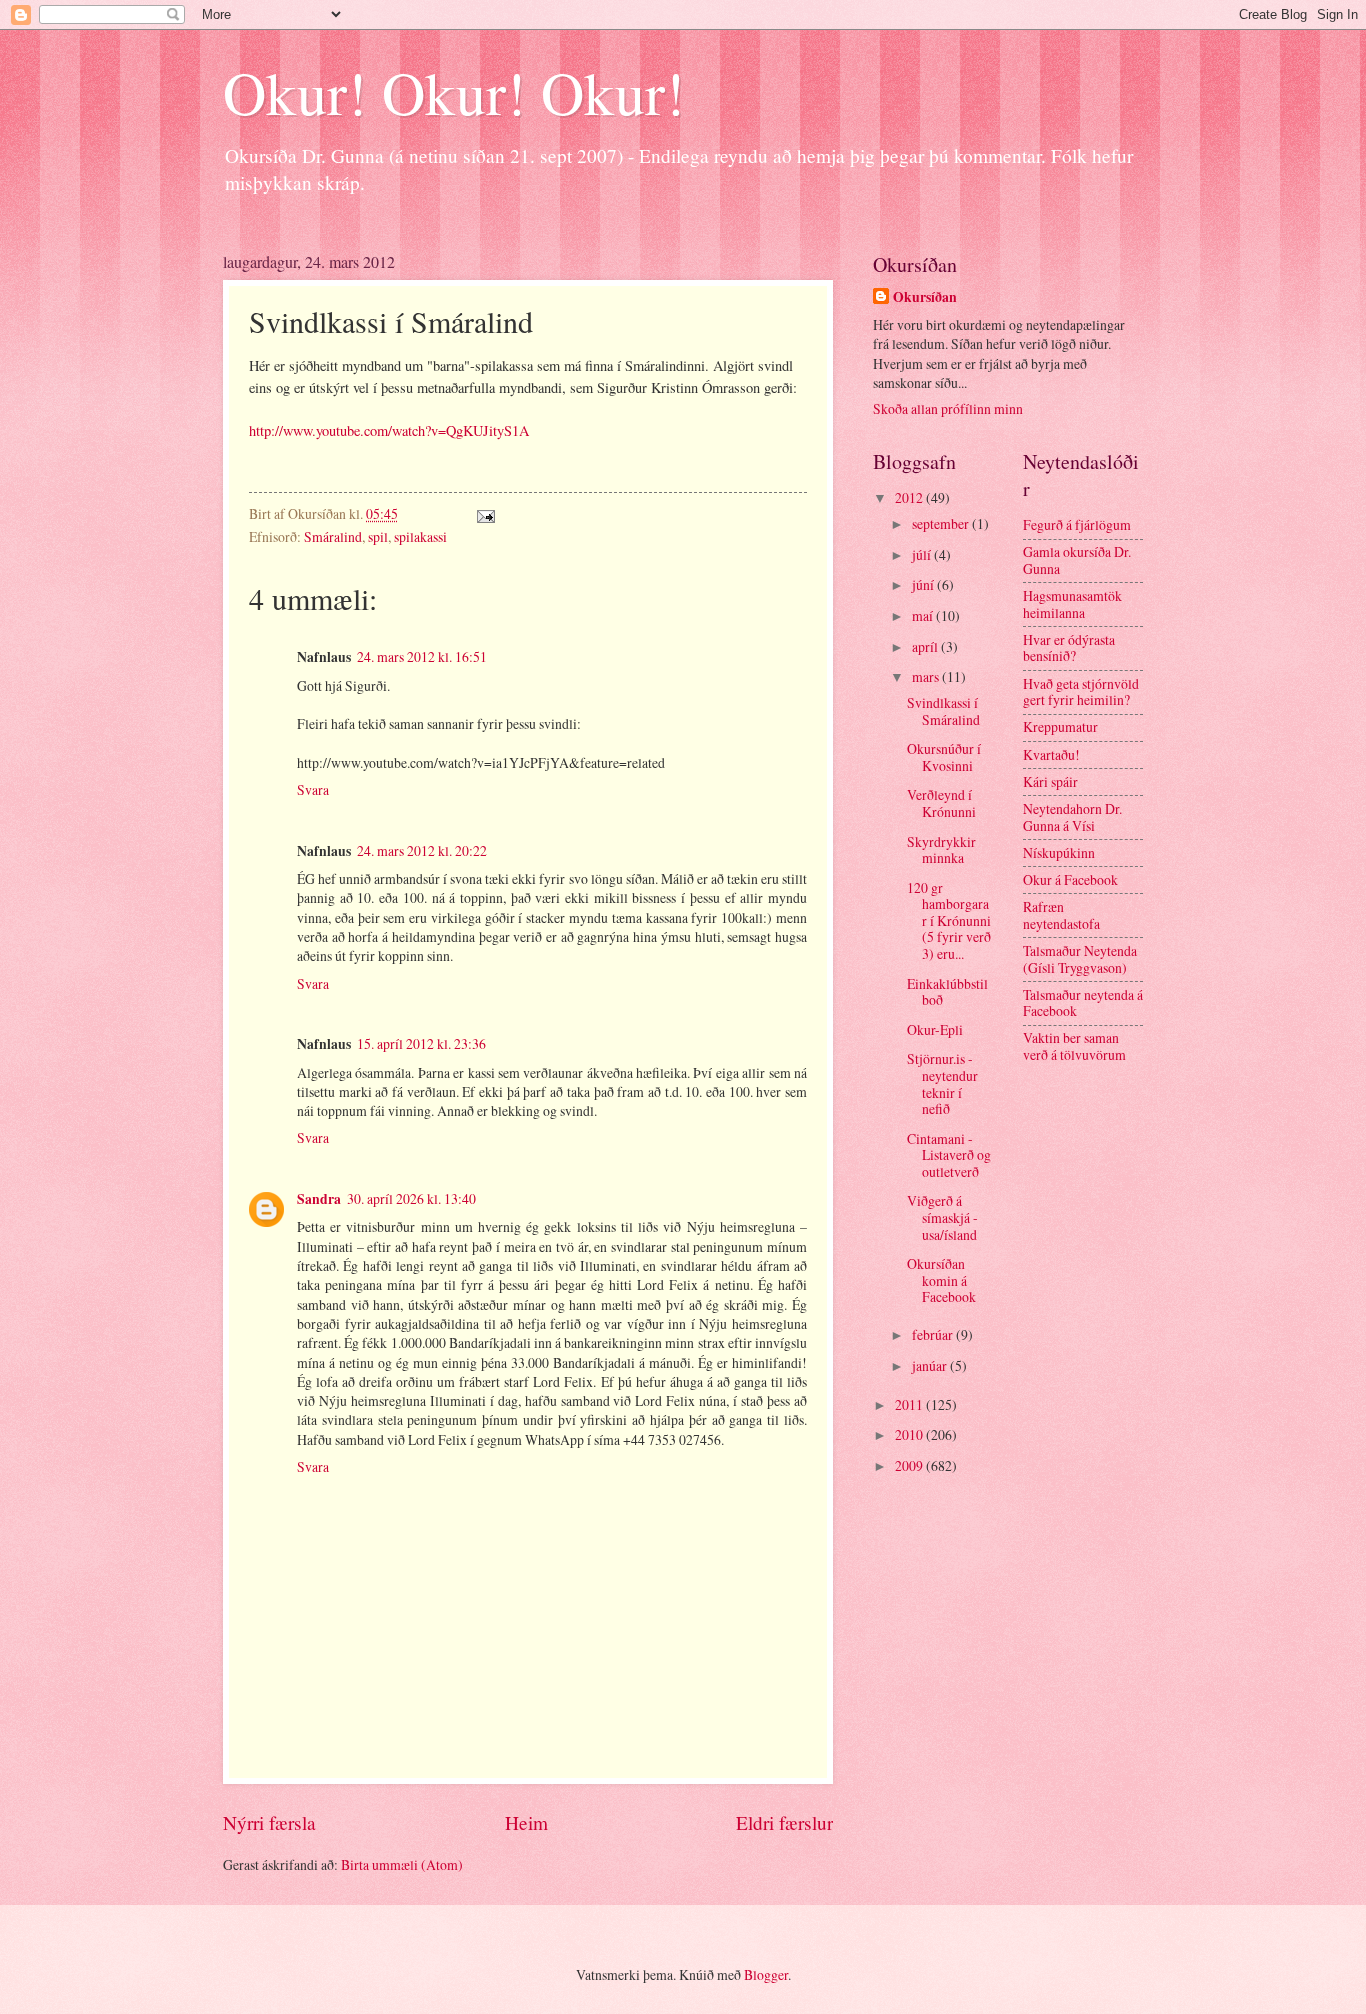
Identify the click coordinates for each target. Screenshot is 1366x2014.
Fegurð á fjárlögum (1077, 524)
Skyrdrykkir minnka (941, 850)
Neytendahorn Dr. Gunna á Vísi (1072, 817)
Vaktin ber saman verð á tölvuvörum (1074, 1046)
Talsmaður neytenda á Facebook (1083, 1003)
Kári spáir (1050, 781)
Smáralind (333, 536)
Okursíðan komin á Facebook (941, 1280)
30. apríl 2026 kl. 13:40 (411, 1198)
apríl (926, 646)
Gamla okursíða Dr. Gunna (1077, 560)
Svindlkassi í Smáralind (943, 711)
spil (378, 536)
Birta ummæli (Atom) (402, 1864)
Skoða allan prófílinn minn (948, 408)
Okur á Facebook (1070, 879)
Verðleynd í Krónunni (941, 803)
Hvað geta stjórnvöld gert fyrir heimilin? (1081, 692)
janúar (931, 1365)
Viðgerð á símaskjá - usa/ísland (942, 1217)
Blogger (766, 1974)
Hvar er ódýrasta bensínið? (1069, 648)
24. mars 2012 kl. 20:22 (422, 850)
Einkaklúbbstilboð (947, 992)
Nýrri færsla (269, 1822)
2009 (910, 1465)
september (942, 523)
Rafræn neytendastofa (1061, 915)
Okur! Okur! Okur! (454, 92)
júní (924, 584)
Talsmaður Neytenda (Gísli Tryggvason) (1080, 959)
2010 (910, 1434)
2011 (910, 1404)
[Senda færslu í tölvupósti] (484, 513)
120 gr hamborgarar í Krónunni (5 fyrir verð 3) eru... (949, 920)
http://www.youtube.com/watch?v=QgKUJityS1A (389, 430)
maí (924, 615)
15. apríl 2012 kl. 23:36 (421, 1043)
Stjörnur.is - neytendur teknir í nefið (942, 1083)
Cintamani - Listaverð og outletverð (949, 1155)
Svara (313, 789)
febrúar (934, 1334)
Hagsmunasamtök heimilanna (1072, 604)
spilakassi (420, 536)
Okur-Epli (935, 1029)
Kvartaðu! (1051, 754)
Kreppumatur (1060, 726)
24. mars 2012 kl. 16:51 (422, 656)
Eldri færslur (784, 1822)
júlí (923, 554)
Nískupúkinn (1059, 852)
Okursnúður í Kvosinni (944, 757)
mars (927, 676)
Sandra (319, 1199)
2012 (910, 497)
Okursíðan (925, 297)
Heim (526, 1822)
